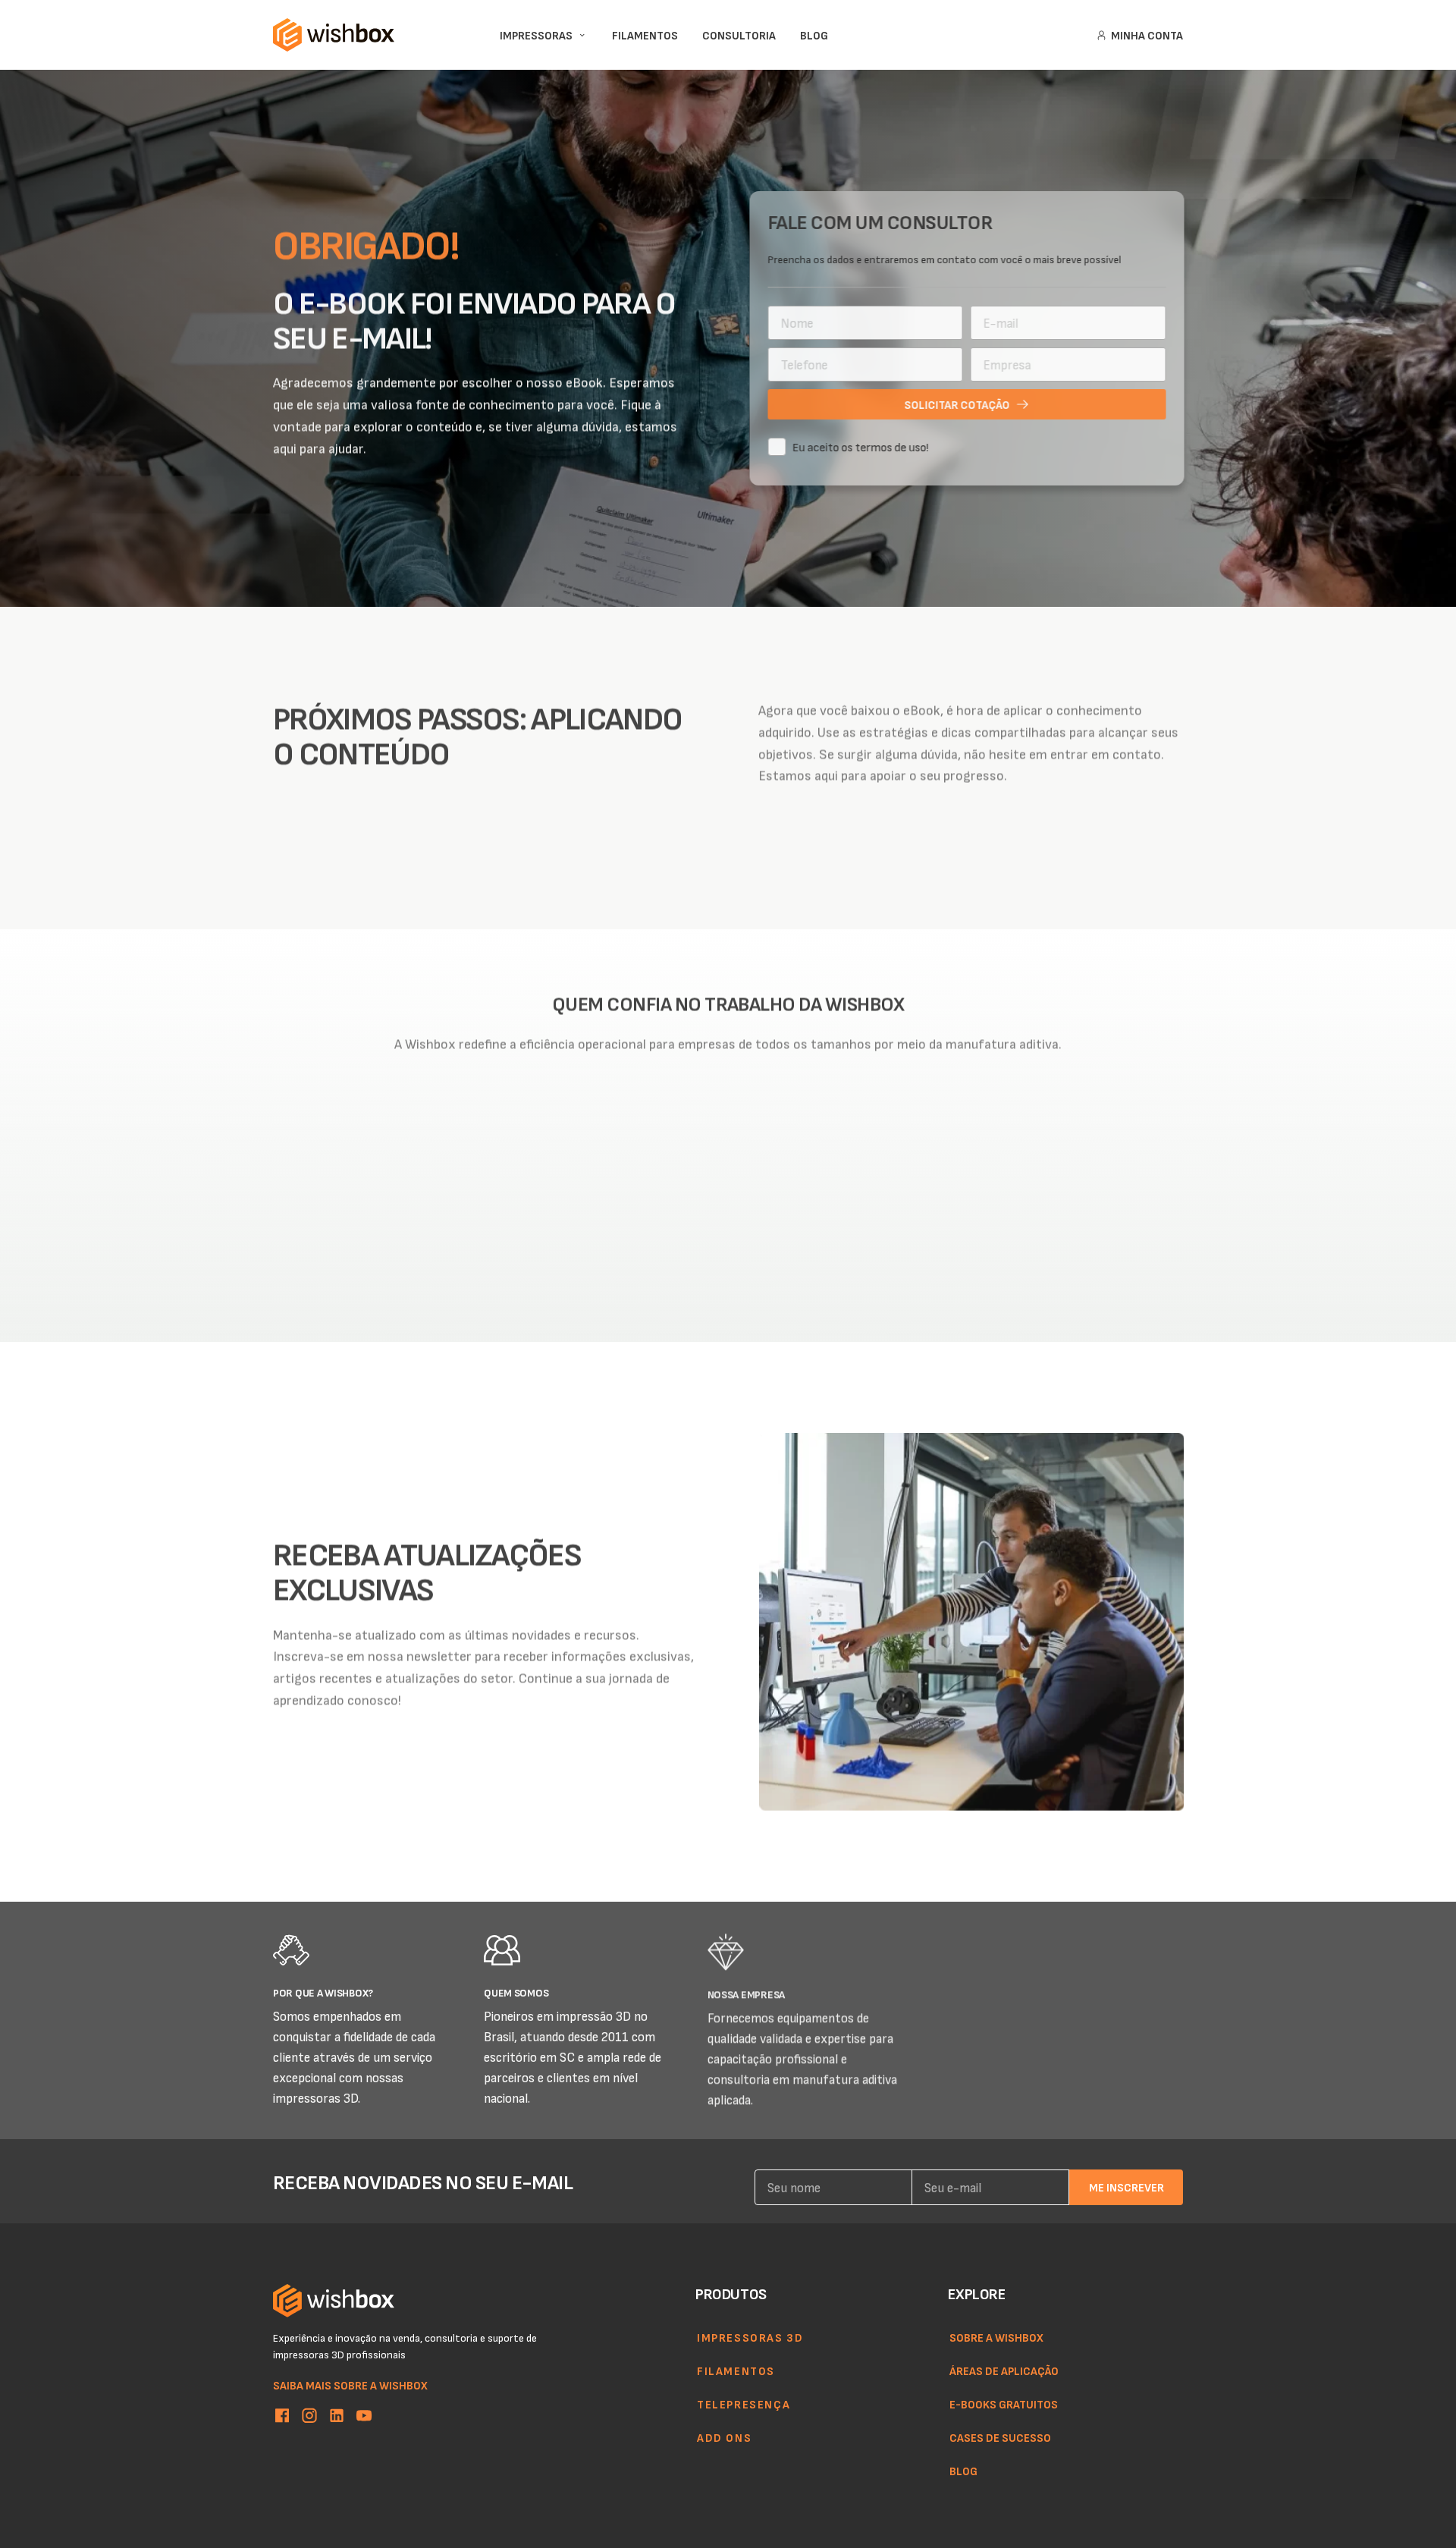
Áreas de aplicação (1004, 2370)
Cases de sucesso (1000, 2437)
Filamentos (736, 2370)
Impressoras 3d (750, 2337)
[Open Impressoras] (582, 35)
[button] (701, 1271)
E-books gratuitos (1004, 2404)
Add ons (724, 2437)
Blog (963, 2471)
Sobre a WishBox (996, 2337)
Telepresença (744, 2404)
